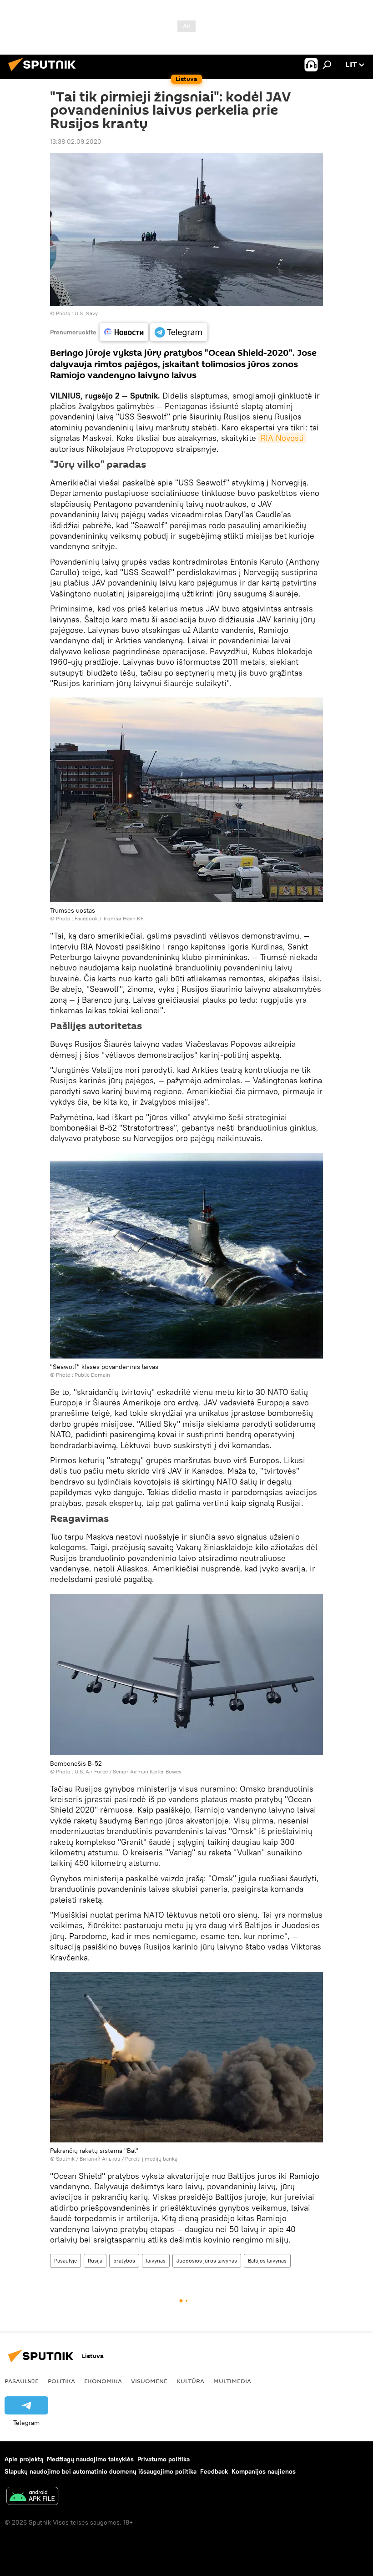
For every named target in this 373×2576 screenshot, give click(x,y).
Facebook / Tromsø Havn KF (109, 918)
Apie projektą (24, 2459)
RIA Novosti (282, 438)
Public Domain (92, 1375)
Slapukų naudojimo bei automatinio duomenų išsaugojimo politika (101, 2471)
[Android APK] (32, 2497)
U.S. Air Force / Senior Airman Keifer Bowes (128, 1771)
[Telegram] (179, 332)
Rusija (95, 2260)
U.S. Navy (86, 313)
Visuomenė (149, 2381)
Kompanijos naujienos (264, 2471)
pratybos (124, 2260)
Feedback (214, 2471)
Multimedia (232, 2381)
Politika (61, 2381)
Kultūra (190, 2381)
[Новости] (124, 332)
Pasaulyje (66, 2260)
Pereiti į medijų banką (151, 2159)
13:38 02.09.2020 (76, 141)
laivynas (156, 2260)
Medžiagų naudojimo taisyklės (90, 2459)
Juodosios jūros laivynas (207, 2260)
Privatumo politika (164, 2459)
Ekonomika (103, 2381)
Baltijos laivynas (267, 2260)
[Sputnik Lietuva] (45, 72)
